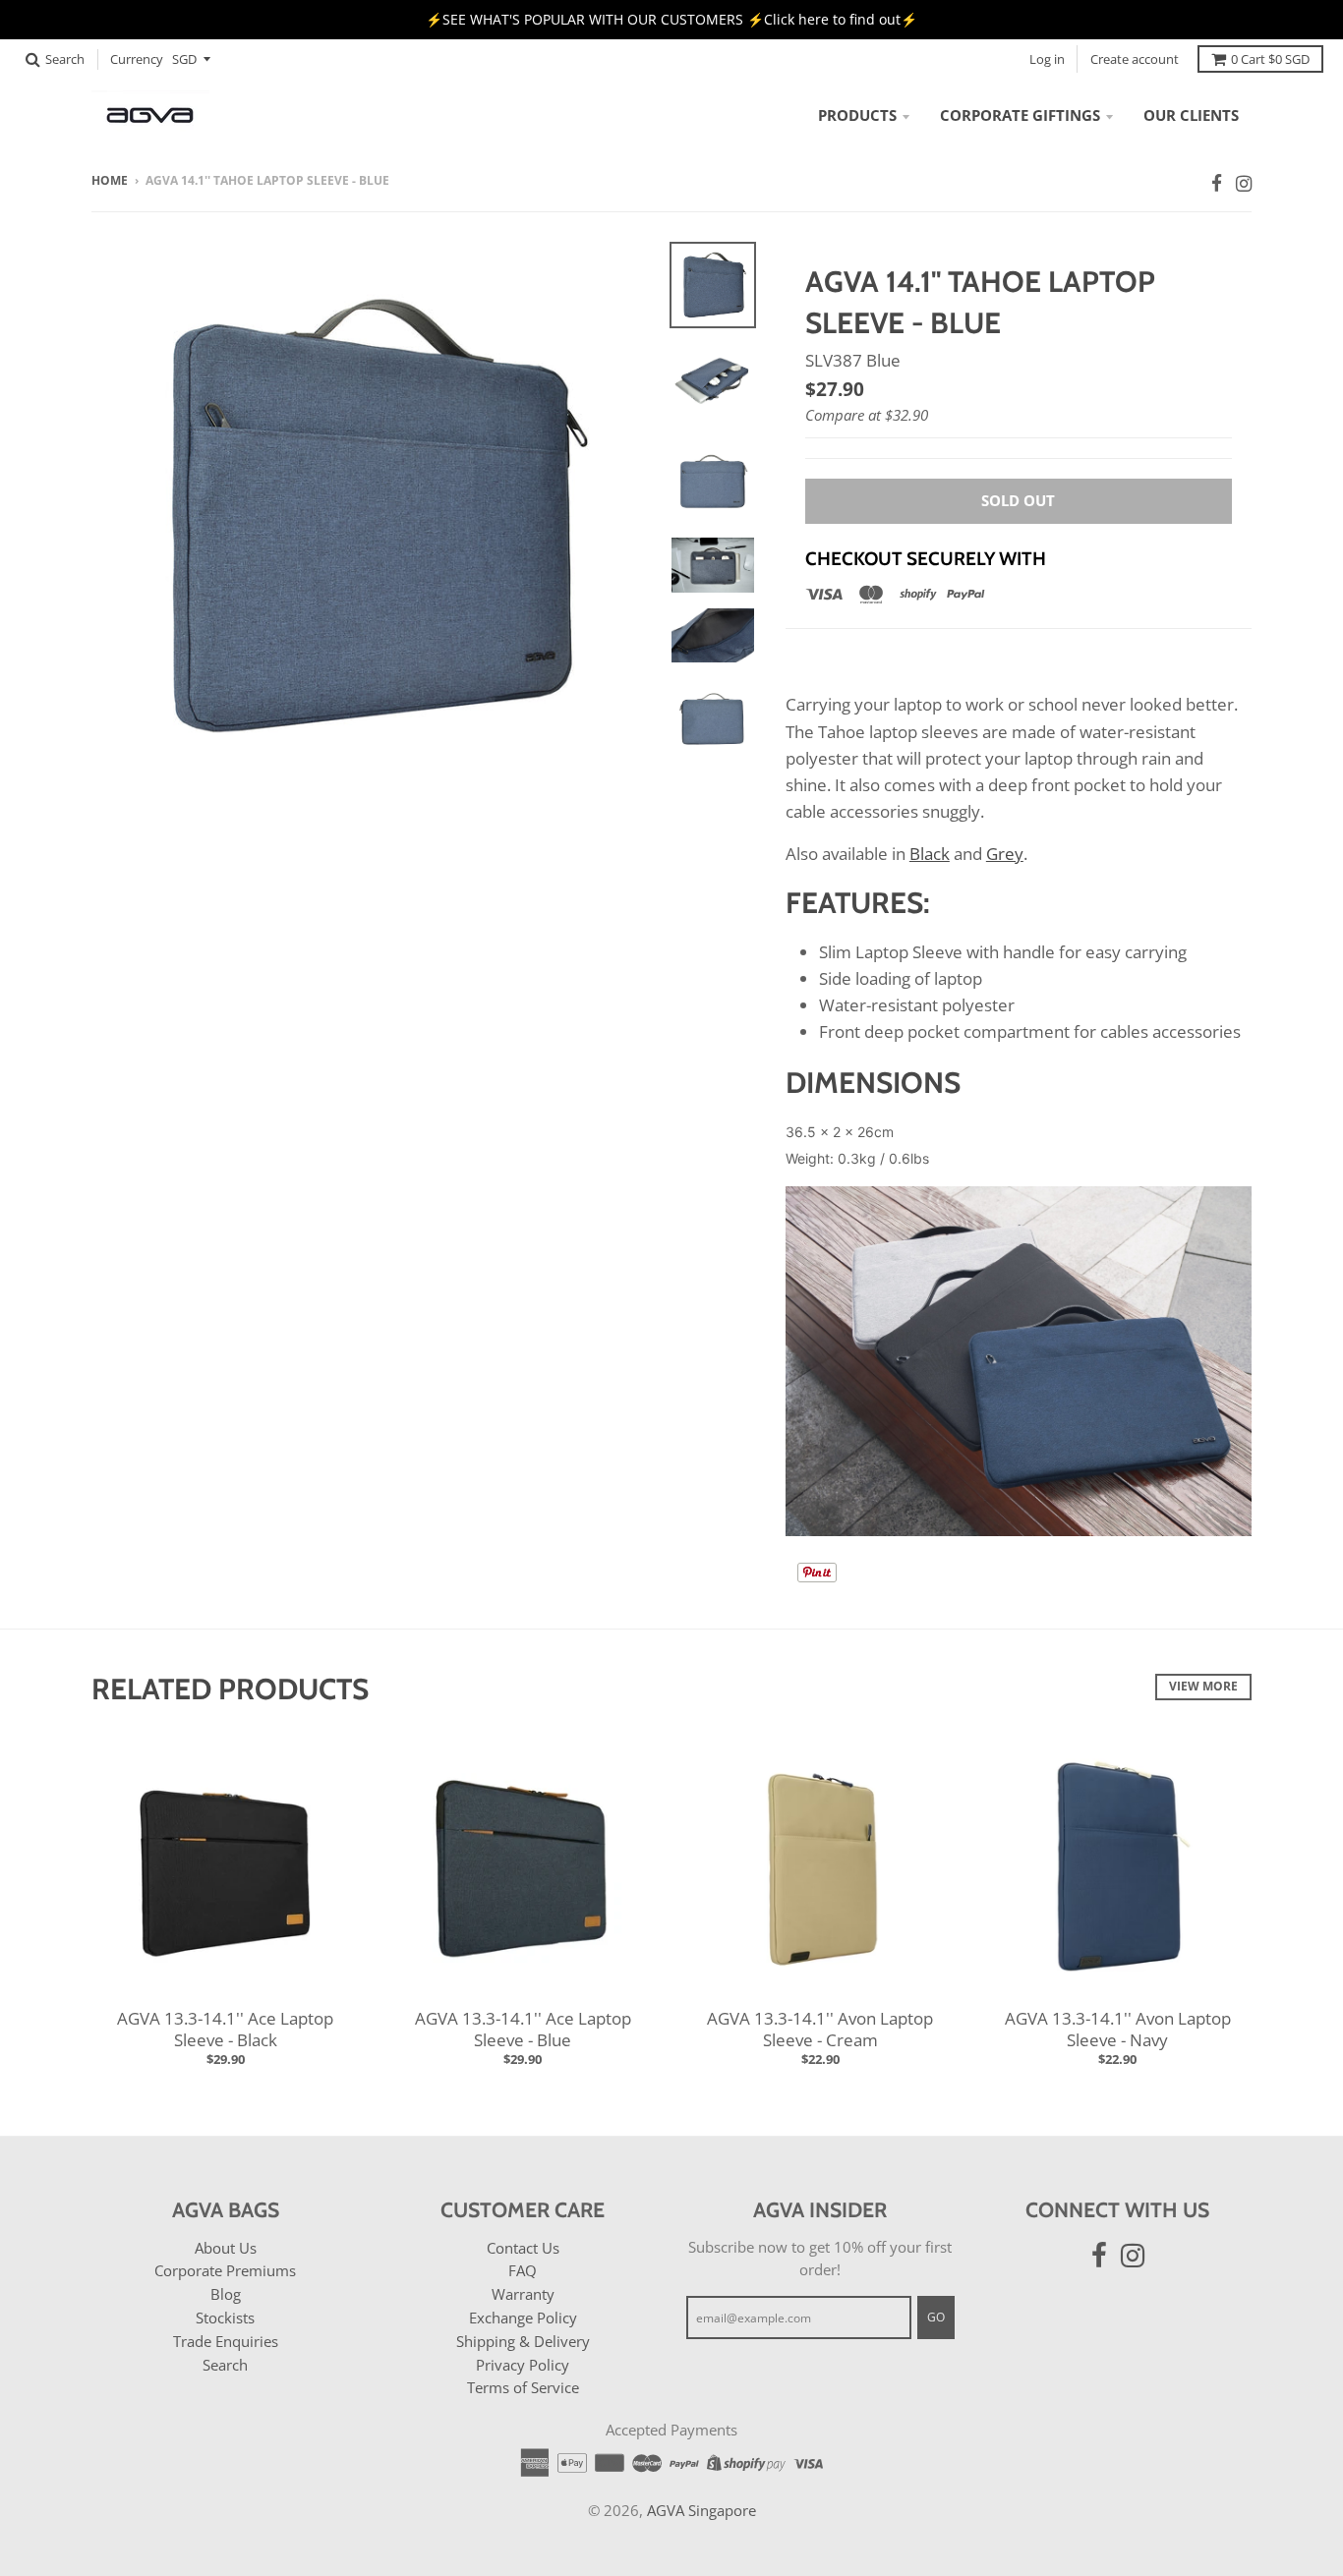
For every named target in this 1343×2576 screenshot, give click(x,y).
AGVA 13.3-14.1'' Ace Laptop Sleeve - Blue (523, 2029)
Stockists (225, 2318)
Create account (1135, 59)
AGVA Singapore (701, 2510)
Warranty (523, 2294)
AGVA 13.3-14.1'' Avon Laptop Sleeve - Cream (820, 2029)
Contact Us (523, 2248)
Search (225, 2365)
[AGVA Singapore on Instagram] (1244, 183)
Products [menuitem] (857, 115)
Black (930, 854)
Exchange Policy (523, 2318)
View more (1203, 1686)
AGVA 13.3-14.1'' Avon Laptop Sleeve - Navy (1118, 2029)
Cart (1270, 59)
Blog (226, 2294)
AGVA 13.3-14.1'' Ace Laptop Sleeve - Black (225, 2029)
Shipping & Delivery (523, 2341)
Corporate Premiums (225, 2270)
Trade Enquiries (226, 2341)
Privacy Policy (523, 2365)
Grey (1005, 854)
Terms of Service (523, 2387)
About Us (226, 2248)
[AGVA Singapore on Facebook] (1217, 183)
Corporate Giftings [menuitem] (1020, 115)
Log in (1047, 59)
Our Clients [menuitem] (1191, 115)
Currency (137, 59)
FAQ (523, 2270)
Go (936, 2317)
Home (110, 180)
